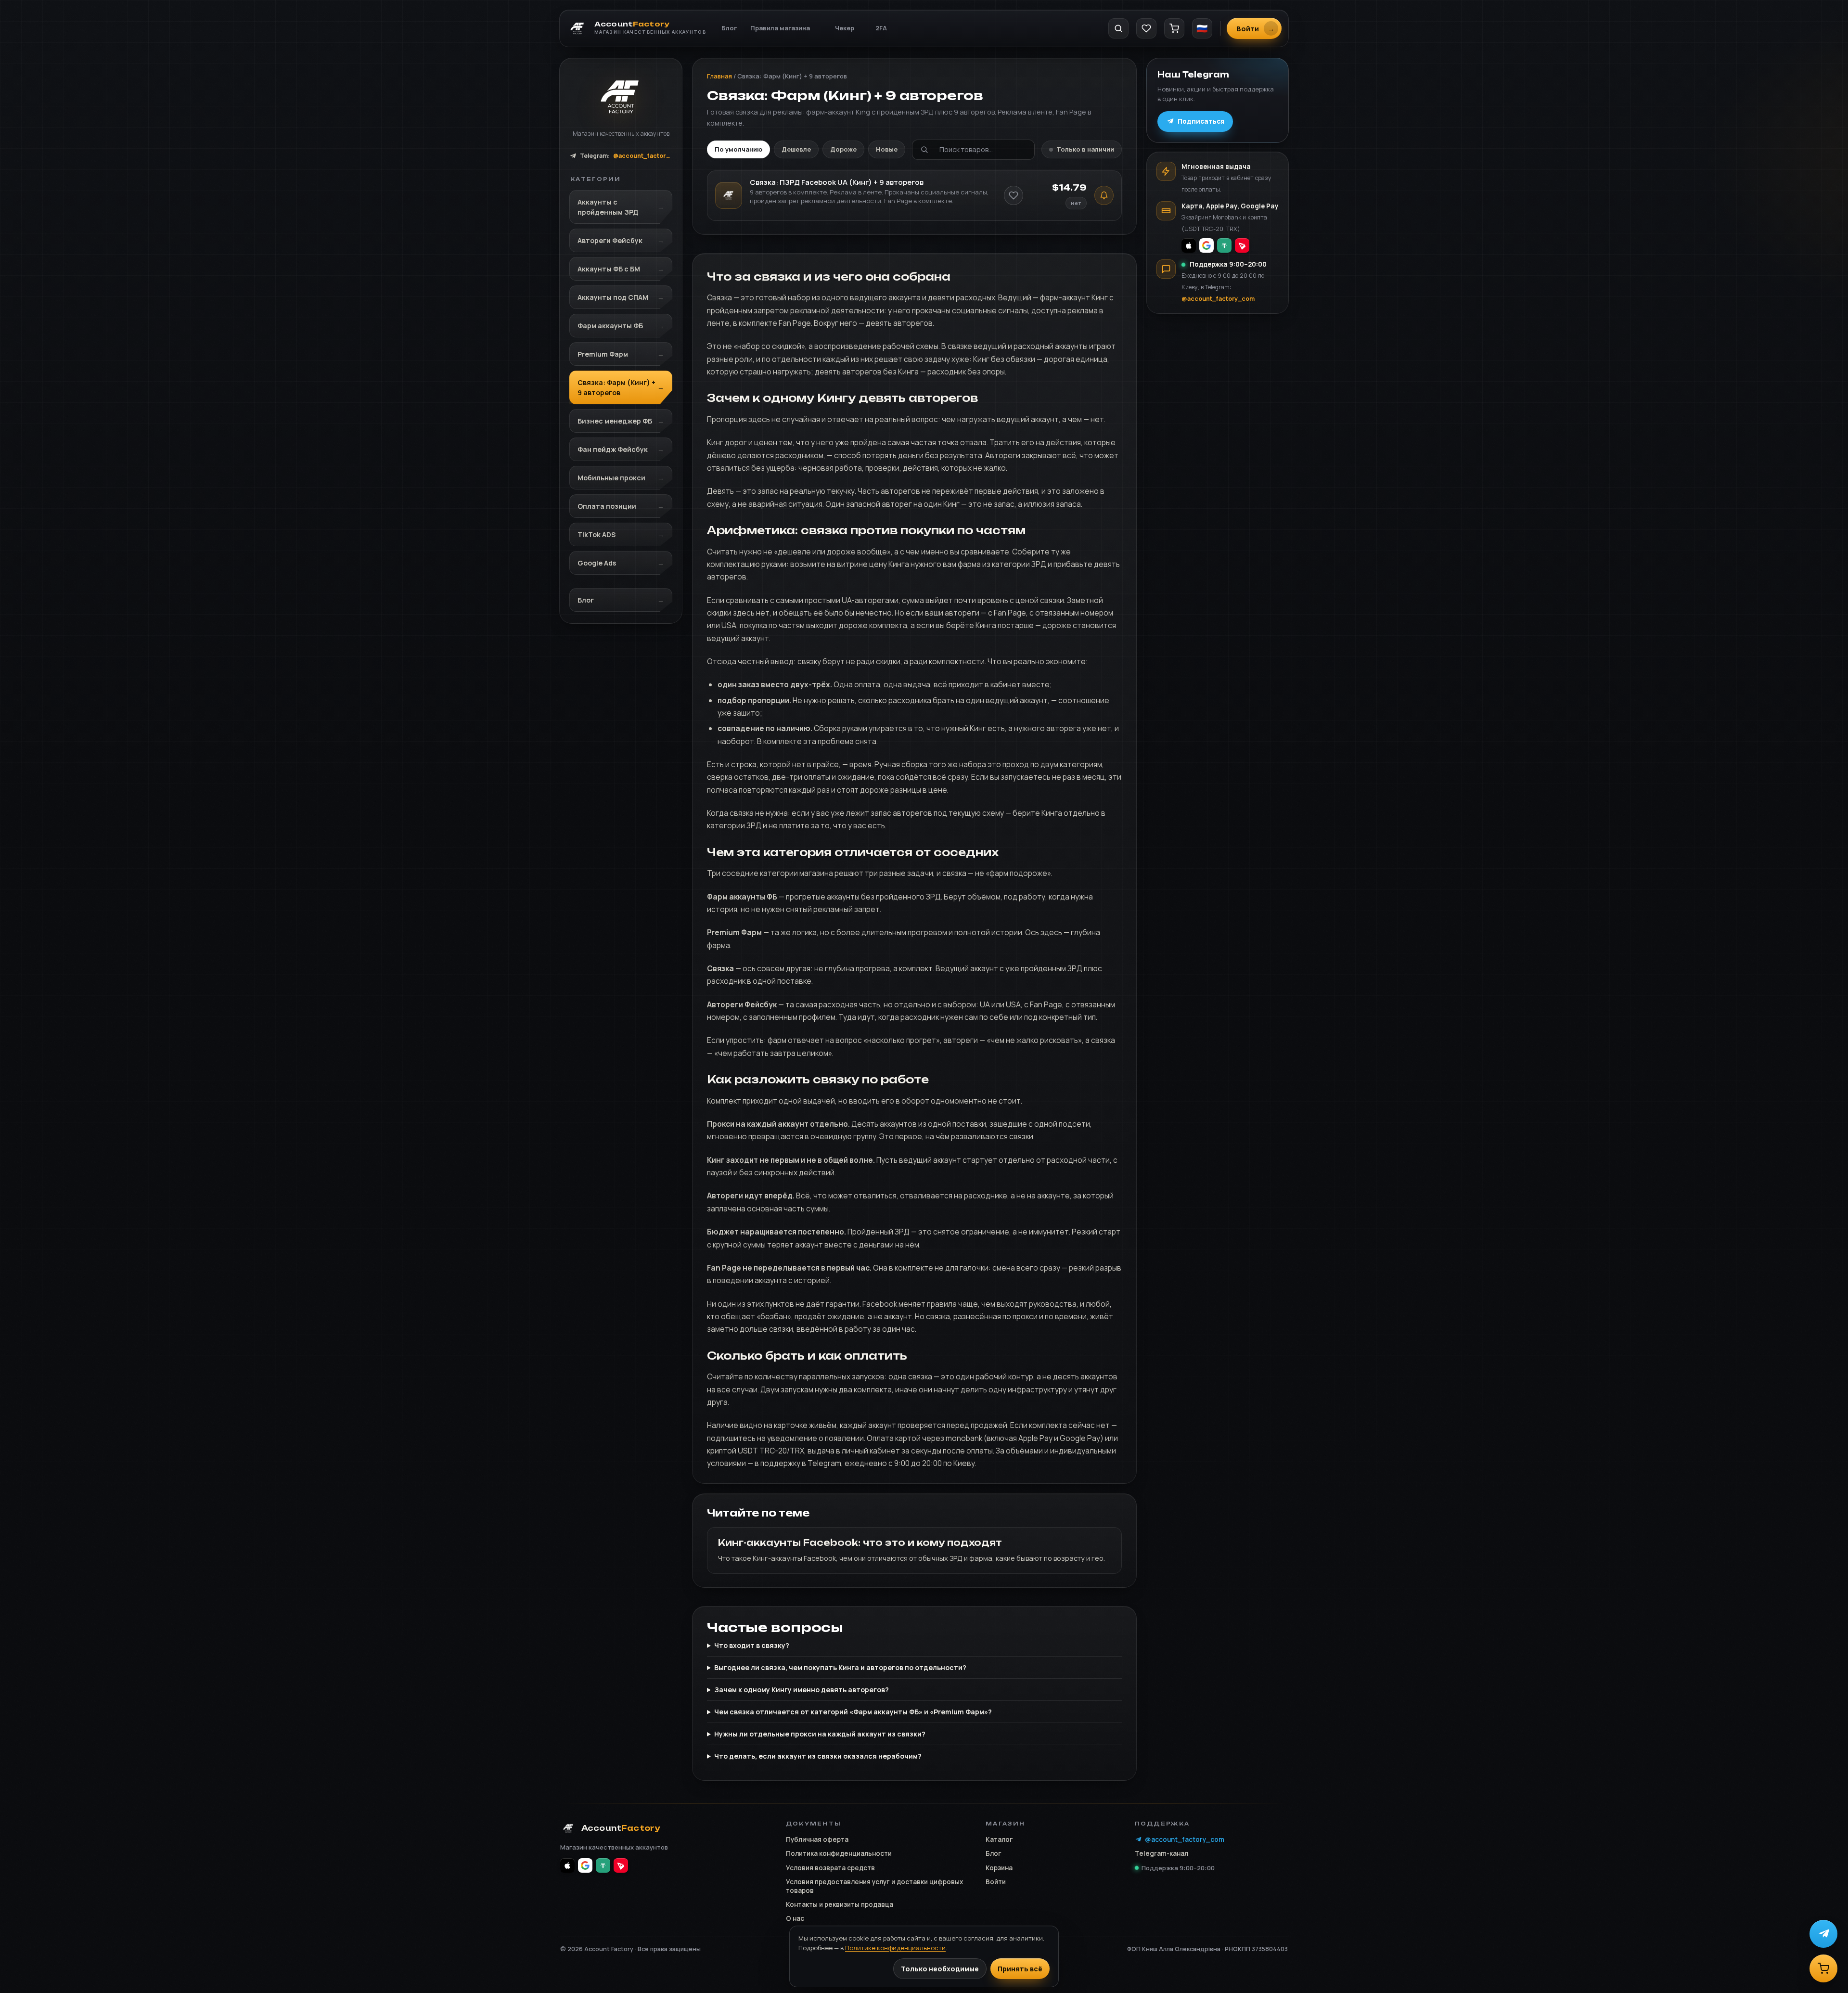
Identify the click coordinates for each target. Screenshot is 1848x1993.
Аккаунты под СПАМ (613, 297)
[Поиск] (1118, 28)
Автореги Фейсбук (610, 240)
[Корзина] (1174, 28)
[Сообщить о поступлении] (1104, 195)
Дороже (843, 149)
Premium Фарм (603, 354)
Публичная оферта (817, 1839)
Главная (719, 76)
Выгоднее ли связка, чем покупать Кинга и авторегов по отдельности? (840, 1667)
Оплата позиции (607, 506)
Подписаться (1201, 121)
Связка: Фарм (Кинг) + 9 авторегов (616, 387)
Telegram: (626, 156)
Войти (996, 1882)
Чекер (845, 28)
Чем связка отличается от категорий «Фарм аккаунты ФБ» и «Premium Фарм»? (853, 1712)
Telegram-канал (1161, 1853)
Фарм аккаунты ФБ (610, 326)
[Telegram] (1823, 1934)
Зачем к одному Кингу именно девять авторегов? (802, 1690)
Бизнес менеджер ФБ (615, 421)
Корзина (999, 1868)
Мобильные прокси (611, 478)
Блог (729, 28)
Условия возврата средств (830, 1868)
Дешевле (796, 149)
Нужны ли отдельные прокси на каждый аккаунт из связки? (820, 1734)
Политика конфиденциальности (839, 1853)
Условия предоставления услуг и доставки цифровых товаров (874, 1886)
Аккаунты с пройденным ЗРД (608, 207)
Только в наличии (1085, 149)
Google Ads (597, 563)
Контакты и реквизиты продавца (840, 1904)
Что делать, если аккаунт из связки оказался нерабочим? (818, 1756)
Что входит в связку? (752, 1645)
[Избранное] (1146, 28)
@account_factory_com (1218, 299)
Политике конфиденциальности (895, 1948)
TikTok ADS (597, 534)
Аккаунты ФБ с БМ (609, 269)
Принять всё (1020, 1969)
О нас (795, 1918)
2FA (881, 28)
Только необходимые (940, 1969)
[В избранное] (1014, 195)
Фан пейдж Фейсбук (613, 449)
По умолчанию (738, 149)
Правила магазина (780, 28)
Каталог (999, 1839)
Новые (887, 149)
